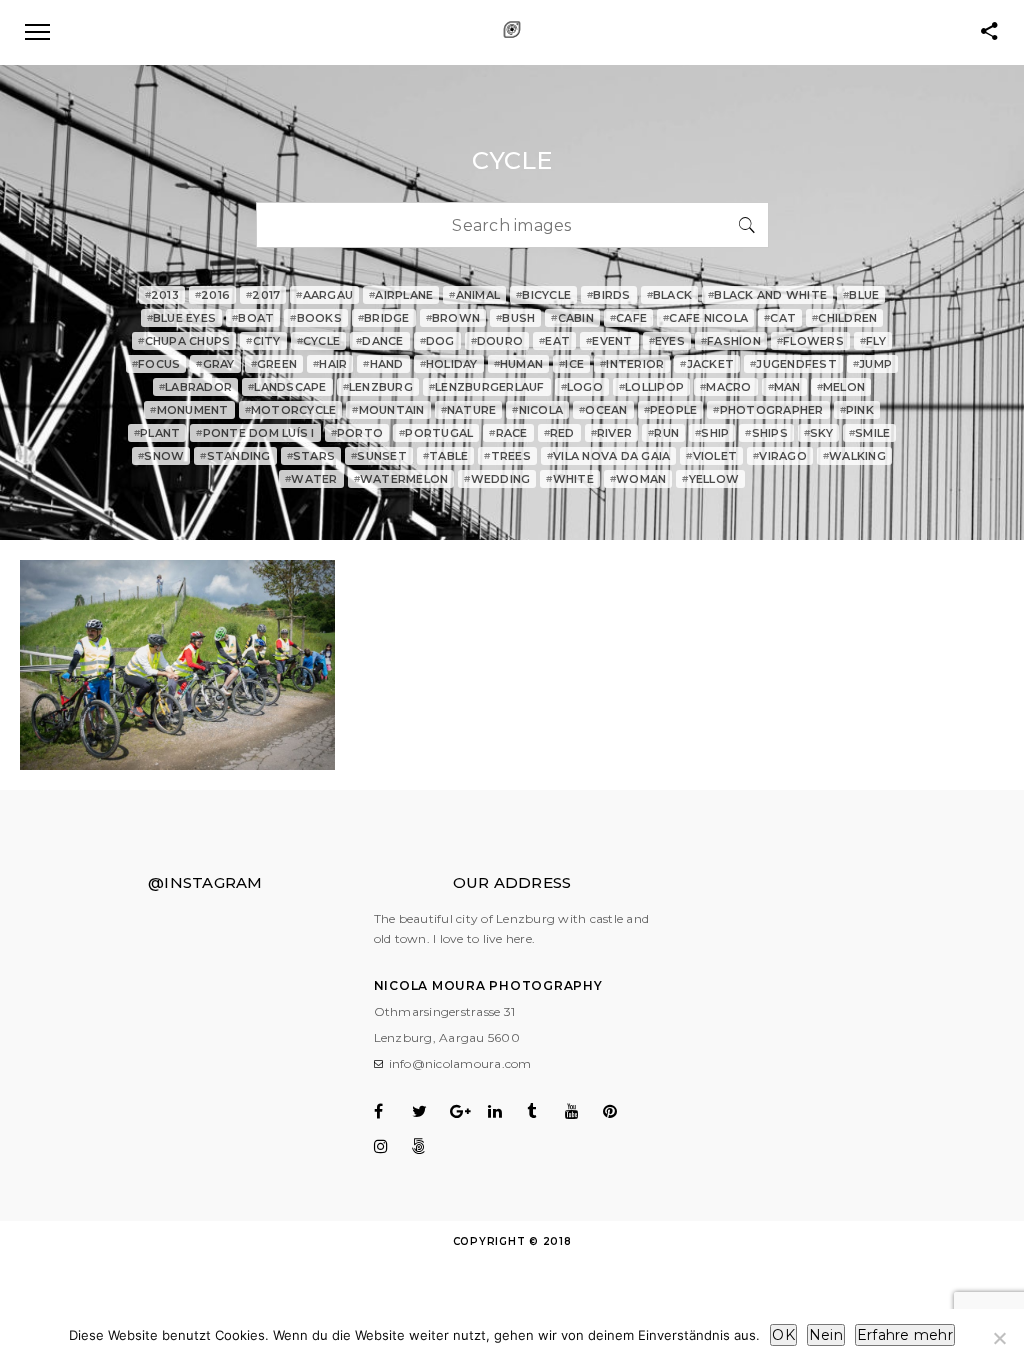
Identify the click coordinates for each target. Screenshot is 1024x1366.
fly (873, 341)
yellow (710, 479)
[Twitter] (429, 1111)
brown (453, 318)
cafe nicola (705, 318)
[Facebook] (391, 1111)
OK (783, 1335)
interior (632, 364)
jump (872, 364)
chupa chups (184, 341)
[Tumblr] (544, 1111)
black (670, 295)
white (570, 479)
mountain (388, 410)
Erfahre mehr (905, 1335)
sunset (379, 456)
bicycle (543, 295)
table (446, 456)
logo (582, 387)
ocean (603, 410)
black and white (767, 295)
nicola (537, 410)
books (316, 318)
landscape (287, 387)
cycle (319, 341)
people (671, 410)
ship (712, 433)
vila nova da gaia (609, 456)
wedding (497, 479)
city (263, 341)
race (508, 433)
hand (383, 364)
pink (857, 410)
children (844, 318)
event (609, 341)
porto (357, 433)
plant (157, 433)
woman (638, 479)
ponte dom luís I (255, 433)
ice (571, 364)
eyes (667, 341)
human (519, 364)
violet (711, 456)
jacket (707, 364)
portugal (436, 433)
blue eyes (182, 318)
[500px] (429, 1146)
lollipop (651, 387)
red (559, 433)
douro (497, 341)
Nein (826, 1335)
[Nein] (999, 1338)
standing (235, 456)
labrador (195, 387)
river (612, 433)
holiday (449, 364)
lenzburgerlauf (487, 387)
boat (253, 318)
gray (215, 364)
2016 (212, 295)
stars (311, 456)
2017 (263, 295)
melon (841, 387)
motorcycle (291, 410)
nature (469, 410)
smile (870, 433)
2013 (162, 295)
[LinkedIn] (505, 1111)
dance (380, 341)
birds (609, 295)
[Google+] (467, 1111)
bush (515, 318)
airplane (401, 295)
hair (330, 364)
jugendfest (793, 364)
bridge (384, 318)
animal (474, 295)
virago (780, 456)
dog (437, 341)
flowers (810, 341)
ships (766, 433)
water (311, 479)
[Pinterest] (620, 1111)
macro (726, 387)
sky (818, 433)
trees (507, 456)
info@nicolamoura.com (460, 1063)
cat (780, 318)
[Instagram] (391, 1146)
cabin (572, 318)
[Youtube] (582, 1111)
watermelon (401, 479)
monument (189, 410)
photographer (768, 410)
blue (861, 295)
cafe (628, 318)
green (274, 364)
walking (854, 456)
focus (156, 364)
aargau (324, 295)
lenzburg (378, 387)
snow (161, 456)
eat (554, 341)
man (784, 387)
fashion (731, 341)
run (663, 433)
